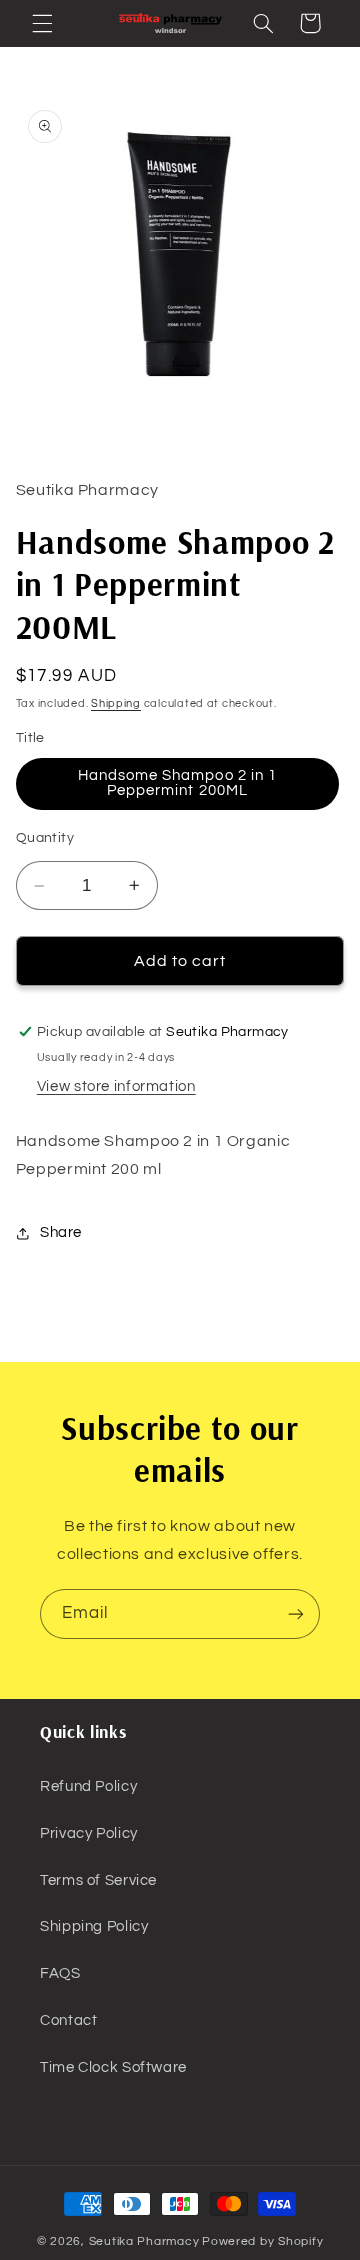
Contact (68, 2020)
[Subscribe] (296, 1613)
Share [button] (61, 1232)
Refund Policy (88, 1786)
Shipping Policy (94, 1926)
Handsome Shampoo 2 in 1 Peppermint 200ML (177, 783)
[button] (42, 23)
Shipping (116, 703)
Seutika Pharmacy (144, 2241)
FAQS (60, 1973)
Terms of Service (98, 1880)
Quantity (45, 838)
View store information (116, 1086)
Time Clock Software (113, 2067)
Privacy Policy (89, 1833)
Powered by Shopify (262, 2241)
